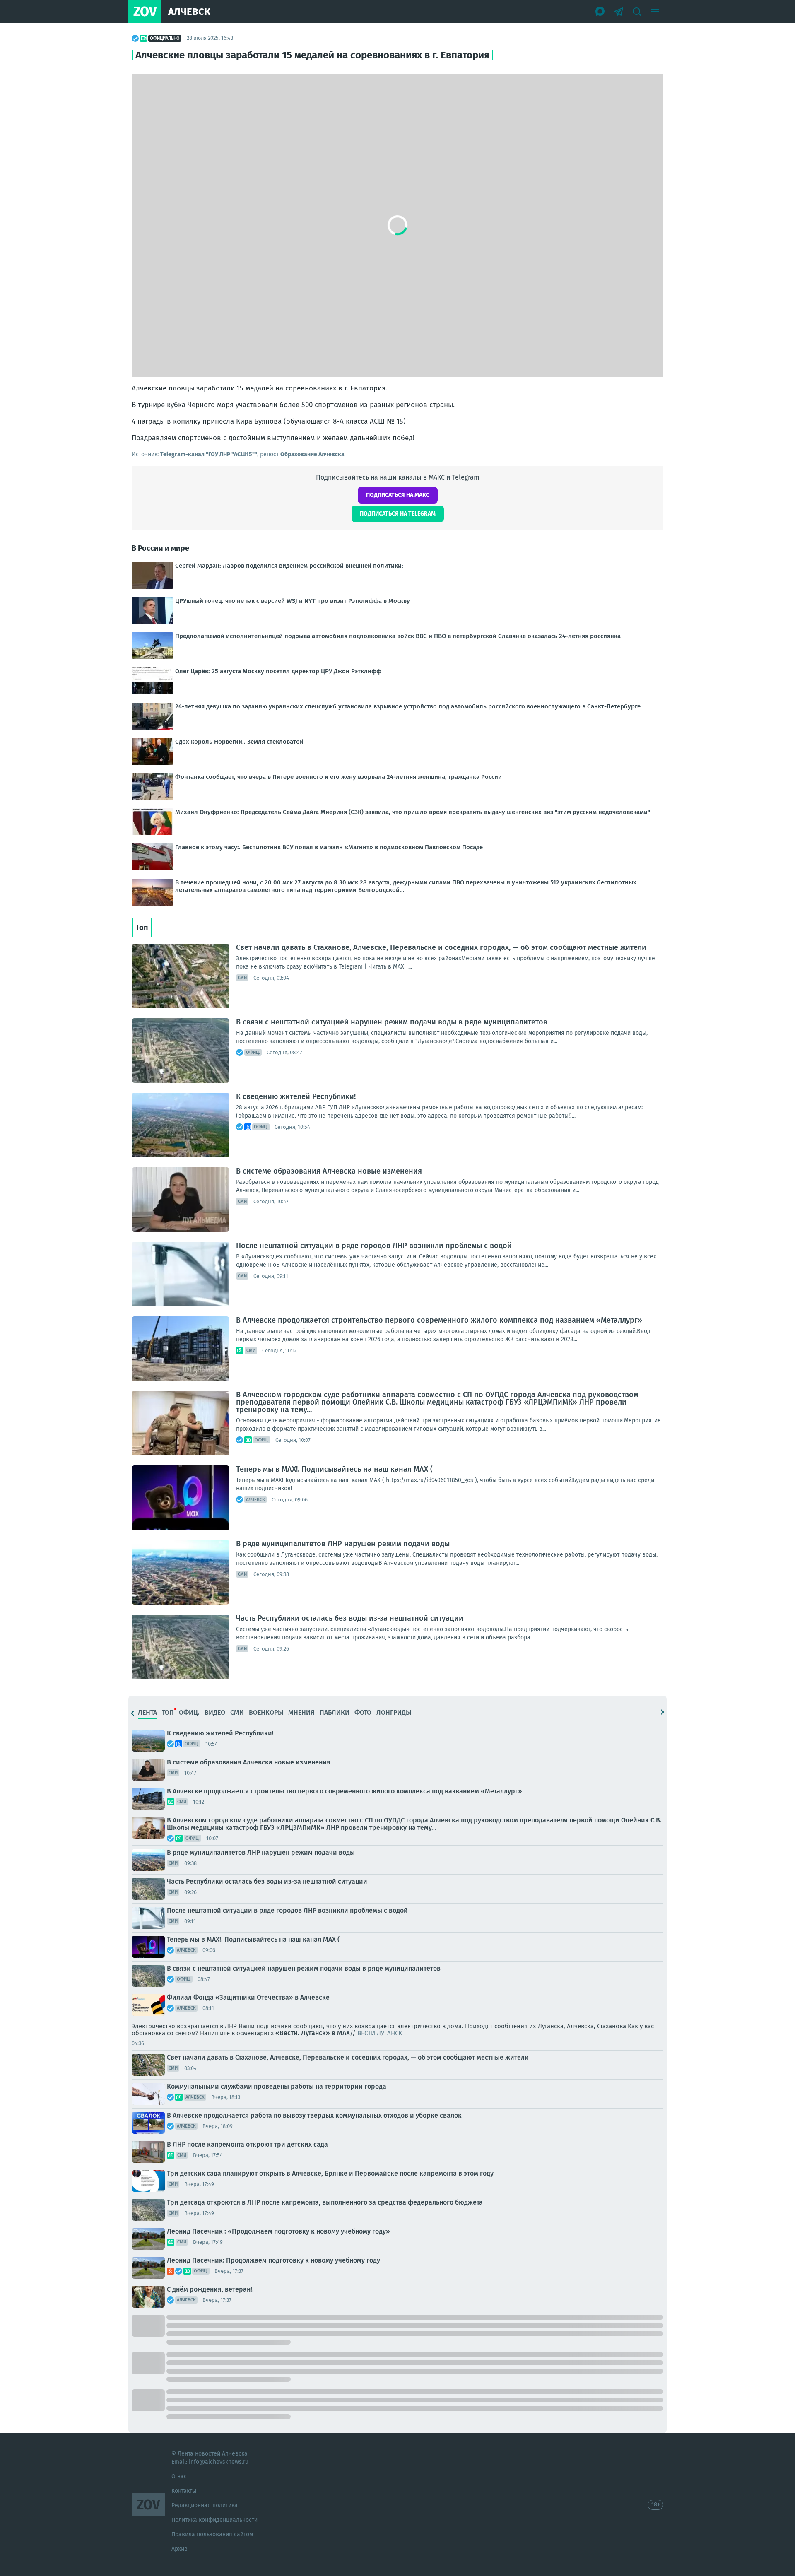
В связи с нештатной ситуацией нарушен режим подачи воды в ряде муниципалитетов (392, 1022)
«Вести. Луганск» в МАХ (313, 2033)
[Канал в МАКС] (600, 12)
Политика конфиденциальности (214, 2520)
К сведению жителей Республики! (296, 1096)
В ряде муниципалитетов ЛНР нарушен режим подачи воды (343, 1544)
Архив (179, 2549)
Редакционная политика (205, 2505)
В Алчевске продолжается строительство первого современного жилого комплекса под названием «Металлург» (439, 1320)
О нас (179, 2476)
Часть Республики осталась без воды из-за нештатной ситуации (350, 1618)
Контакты (184, 2491)
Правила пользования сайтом (212, 2534)
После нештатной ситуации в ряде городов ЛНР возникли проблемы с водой (374, 1246)
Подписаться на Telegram (398, 514)
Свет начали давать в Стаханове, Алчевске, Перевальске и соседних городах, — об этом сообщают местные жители (441, 947)
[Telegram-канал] (619, 12)
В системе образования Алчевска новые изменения (329, 1171)
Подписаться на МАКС (398, 495)
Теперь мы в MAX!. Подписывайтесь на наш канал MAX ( (334, 1469)
